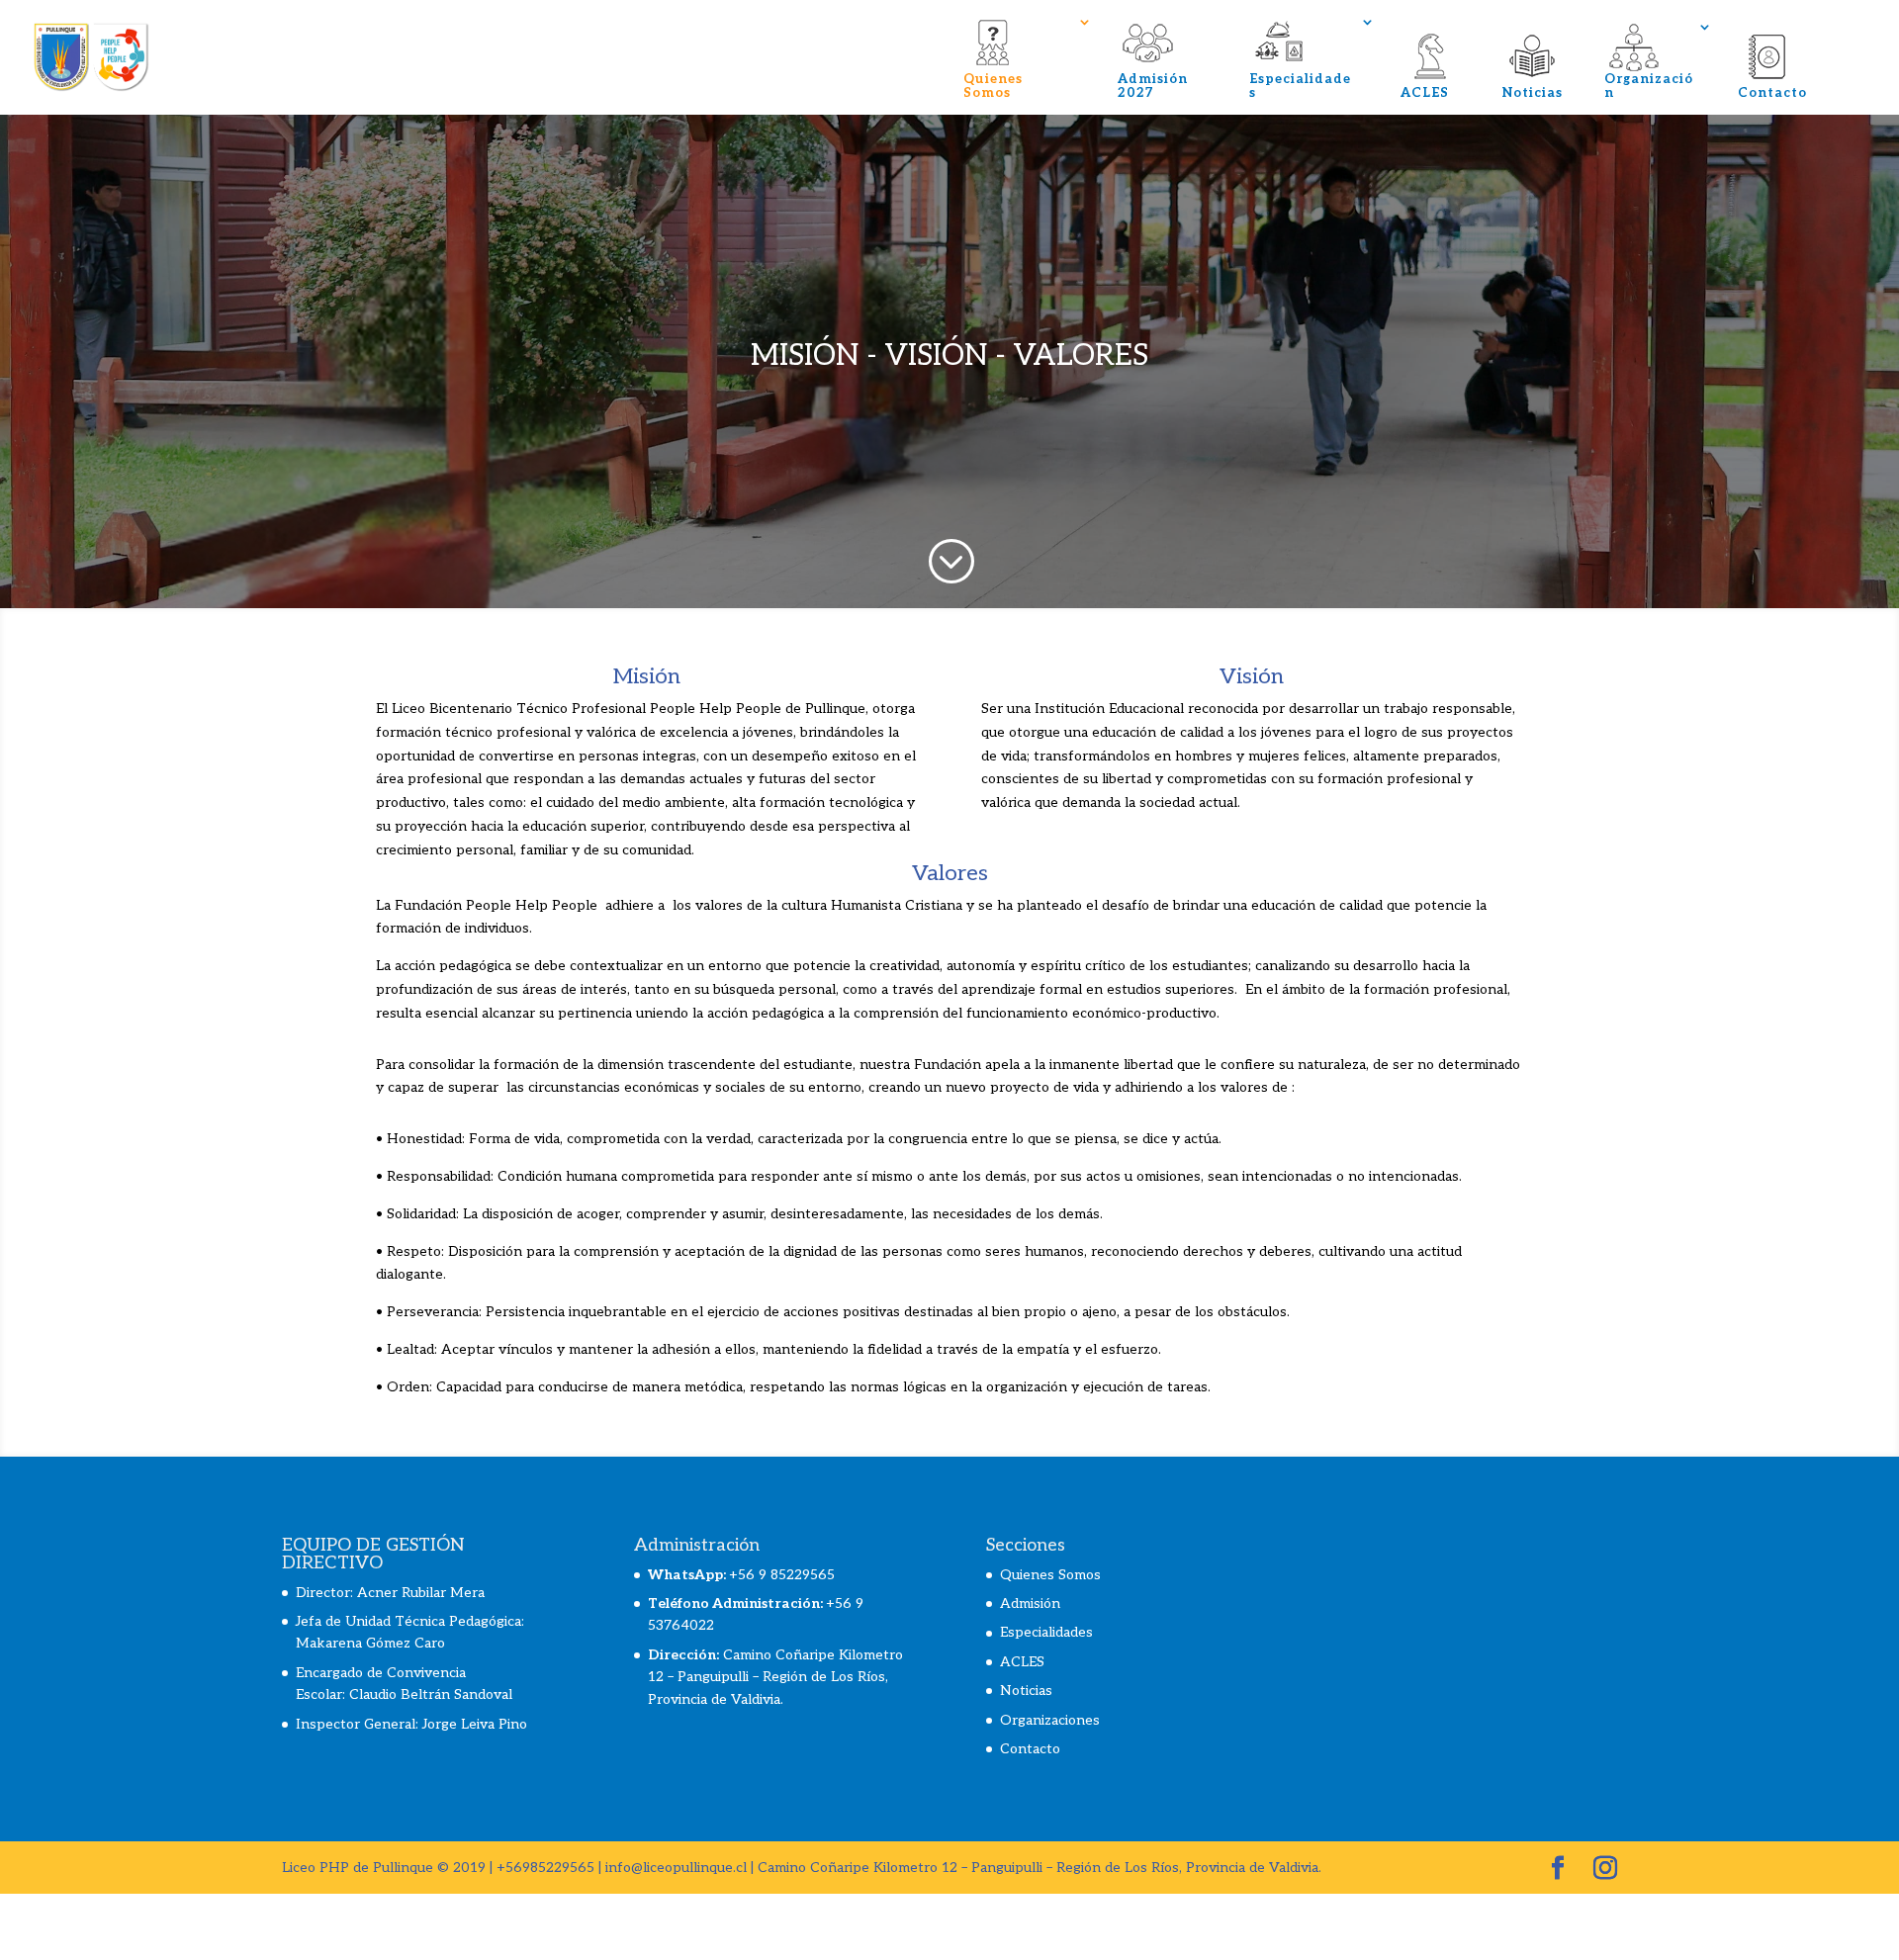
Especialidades (1300, 86)
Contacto (1772, 93)
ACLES (1425, 93)
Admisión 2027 (1153, 86)
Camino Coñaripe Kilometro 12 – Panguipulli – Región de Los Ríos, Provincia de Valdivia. (775, 1677)
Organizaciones (1050, 1720)
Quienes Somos (993, 86)
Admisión (1030, 1604)
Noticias (1533, 93)
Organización (1649, 86)
